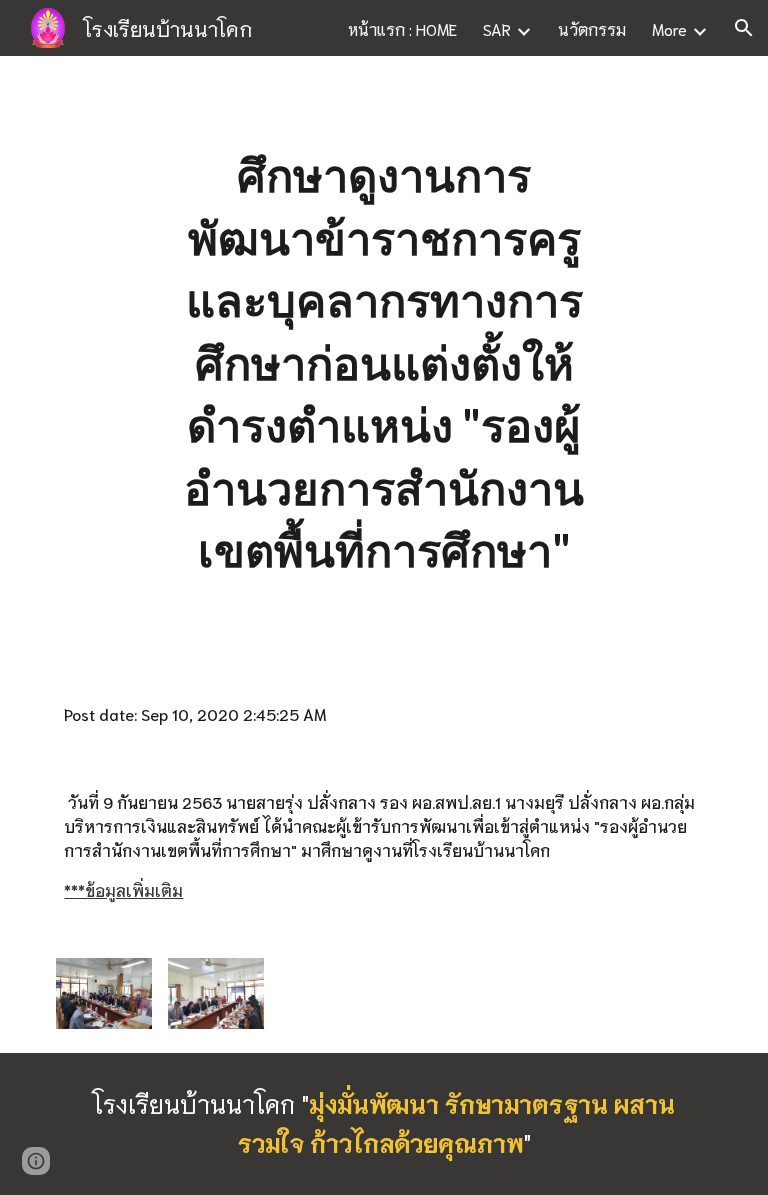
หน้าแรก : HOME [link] (402, 28)
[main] (383, 363)
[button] (744, 28)
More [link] (669, 28)
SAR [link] (497, 28)
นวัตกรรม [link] (592, 28)
